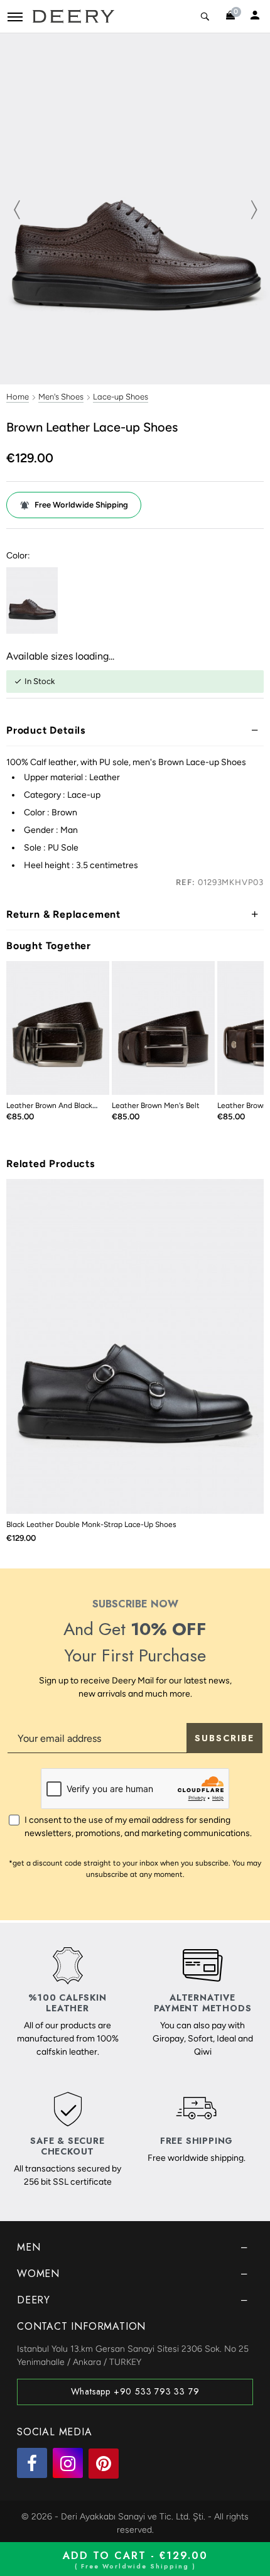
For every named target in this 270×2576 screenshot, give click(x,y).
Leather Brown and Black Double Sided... (76, 1106)
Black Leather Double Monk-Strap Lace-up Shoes (91, 1524)
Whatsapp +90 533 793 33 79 (135, 2391)
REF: (185, 882)
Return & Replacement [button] (63, 914)
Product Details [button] (46, 730)
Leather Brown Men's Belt (156, 1106)
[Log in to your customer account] (255, 16)
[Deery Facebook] (32, 2463)
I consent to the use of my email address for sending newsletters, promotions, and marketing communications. (138, 1827)
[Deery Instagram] (68, 2463)
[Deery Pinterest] (104, 2464)
